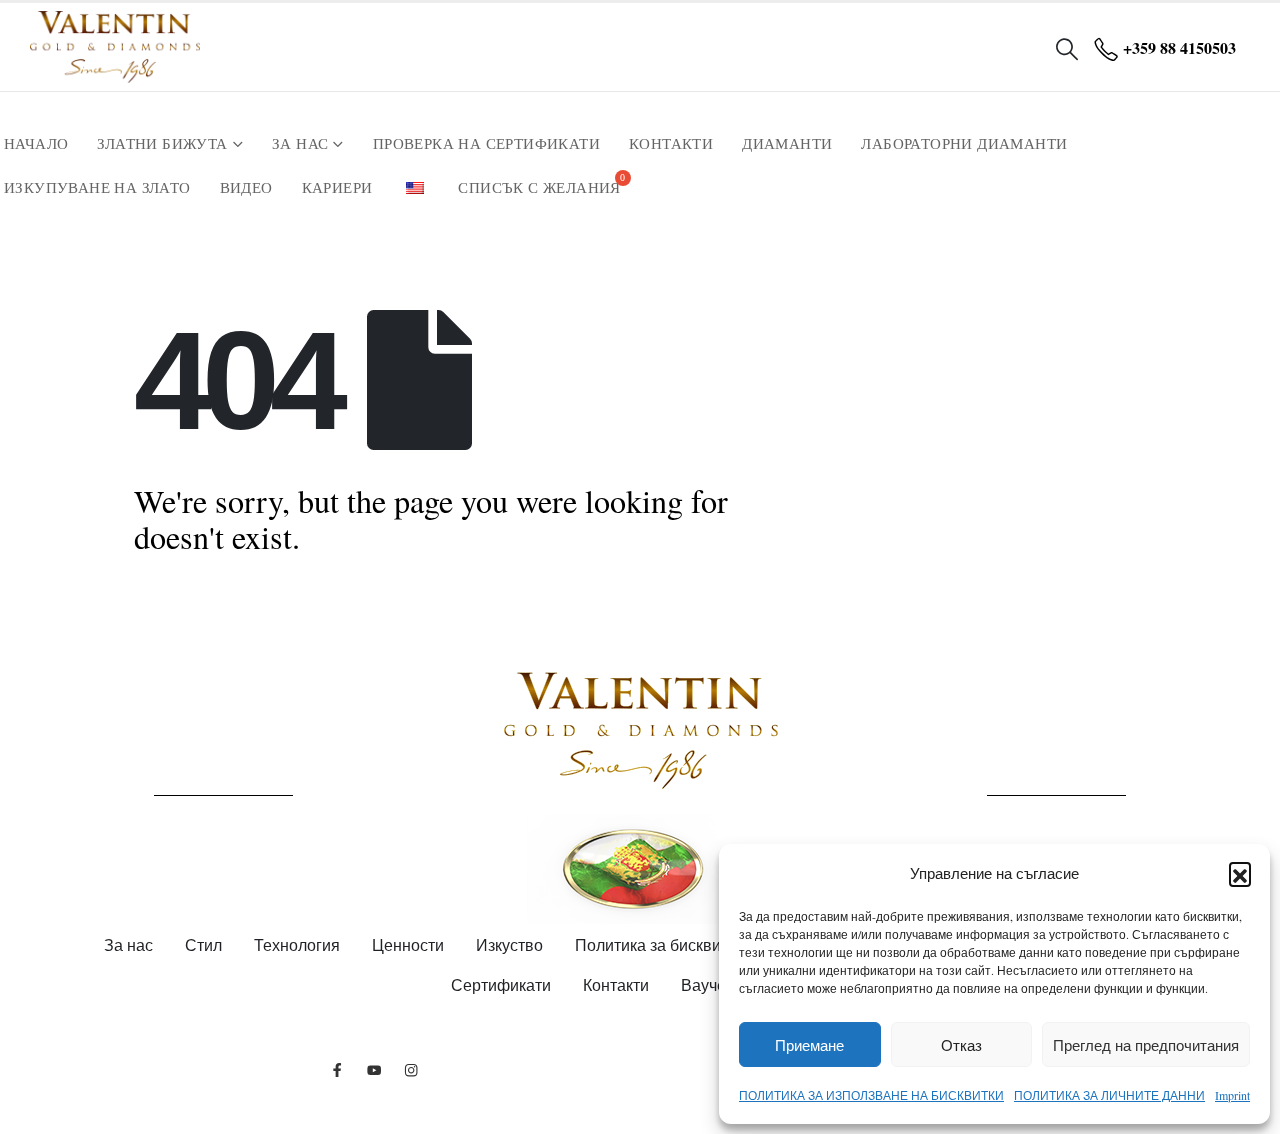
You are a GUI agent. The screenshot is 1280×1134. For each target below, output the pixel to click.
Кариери (337, 188)
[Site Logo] (115, 47)
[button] (1240, 873)
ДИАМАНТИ (787, 144)
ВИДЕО (246, 188)
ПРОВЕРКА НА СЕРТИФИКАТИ (486, 144)
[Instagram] (411, 1069)
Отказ (961, 1045)
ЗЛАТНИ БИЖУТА (162, 144)
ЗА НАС (300, 144)
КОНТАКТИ (671, 144)
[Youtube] (374, 1069)
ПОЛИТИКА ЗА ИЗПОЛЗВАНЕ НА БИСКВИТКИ (871, 1095)
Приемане (809, 1045)
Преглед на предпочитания (1146, 1045)
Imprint (1232, 1095)
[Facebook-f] (337, 1069)
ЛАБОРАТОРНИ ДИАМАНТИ (964, 144)
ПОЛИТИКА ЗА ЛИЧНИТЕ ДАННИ (1109, 1095)
